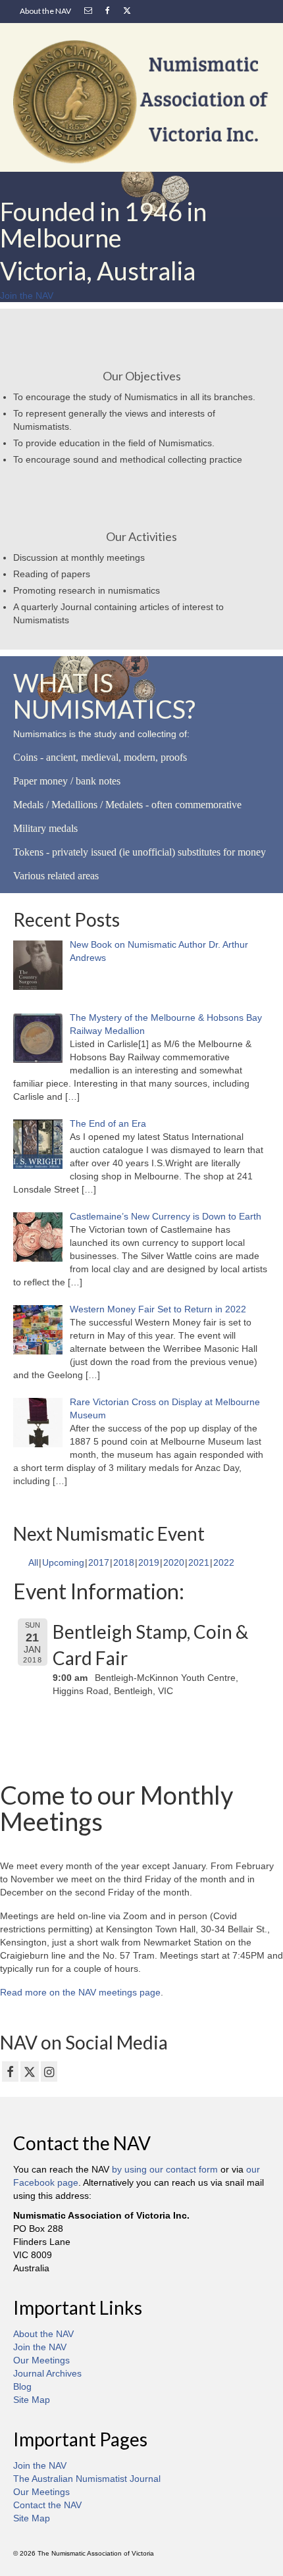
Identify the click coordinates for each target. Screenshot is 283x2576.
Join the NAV (40, 2347)
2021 (199, 1562)
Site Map (32, 2400)
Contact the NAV (47, 2505)
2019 (149, 1562)
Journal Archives (47, 2373)
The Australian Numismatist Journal (87, 2479)
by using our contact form (165, 2169)
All (33, 1562)
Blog (22, 2386)
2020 (174, 1562)
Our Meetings (41, 2360)
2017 (99, 1562)
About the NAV (43, 2334)
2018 (124, 1562)
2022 (224, 1562)
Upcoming (63, 1562)
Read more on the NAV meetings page (80, 1992)
